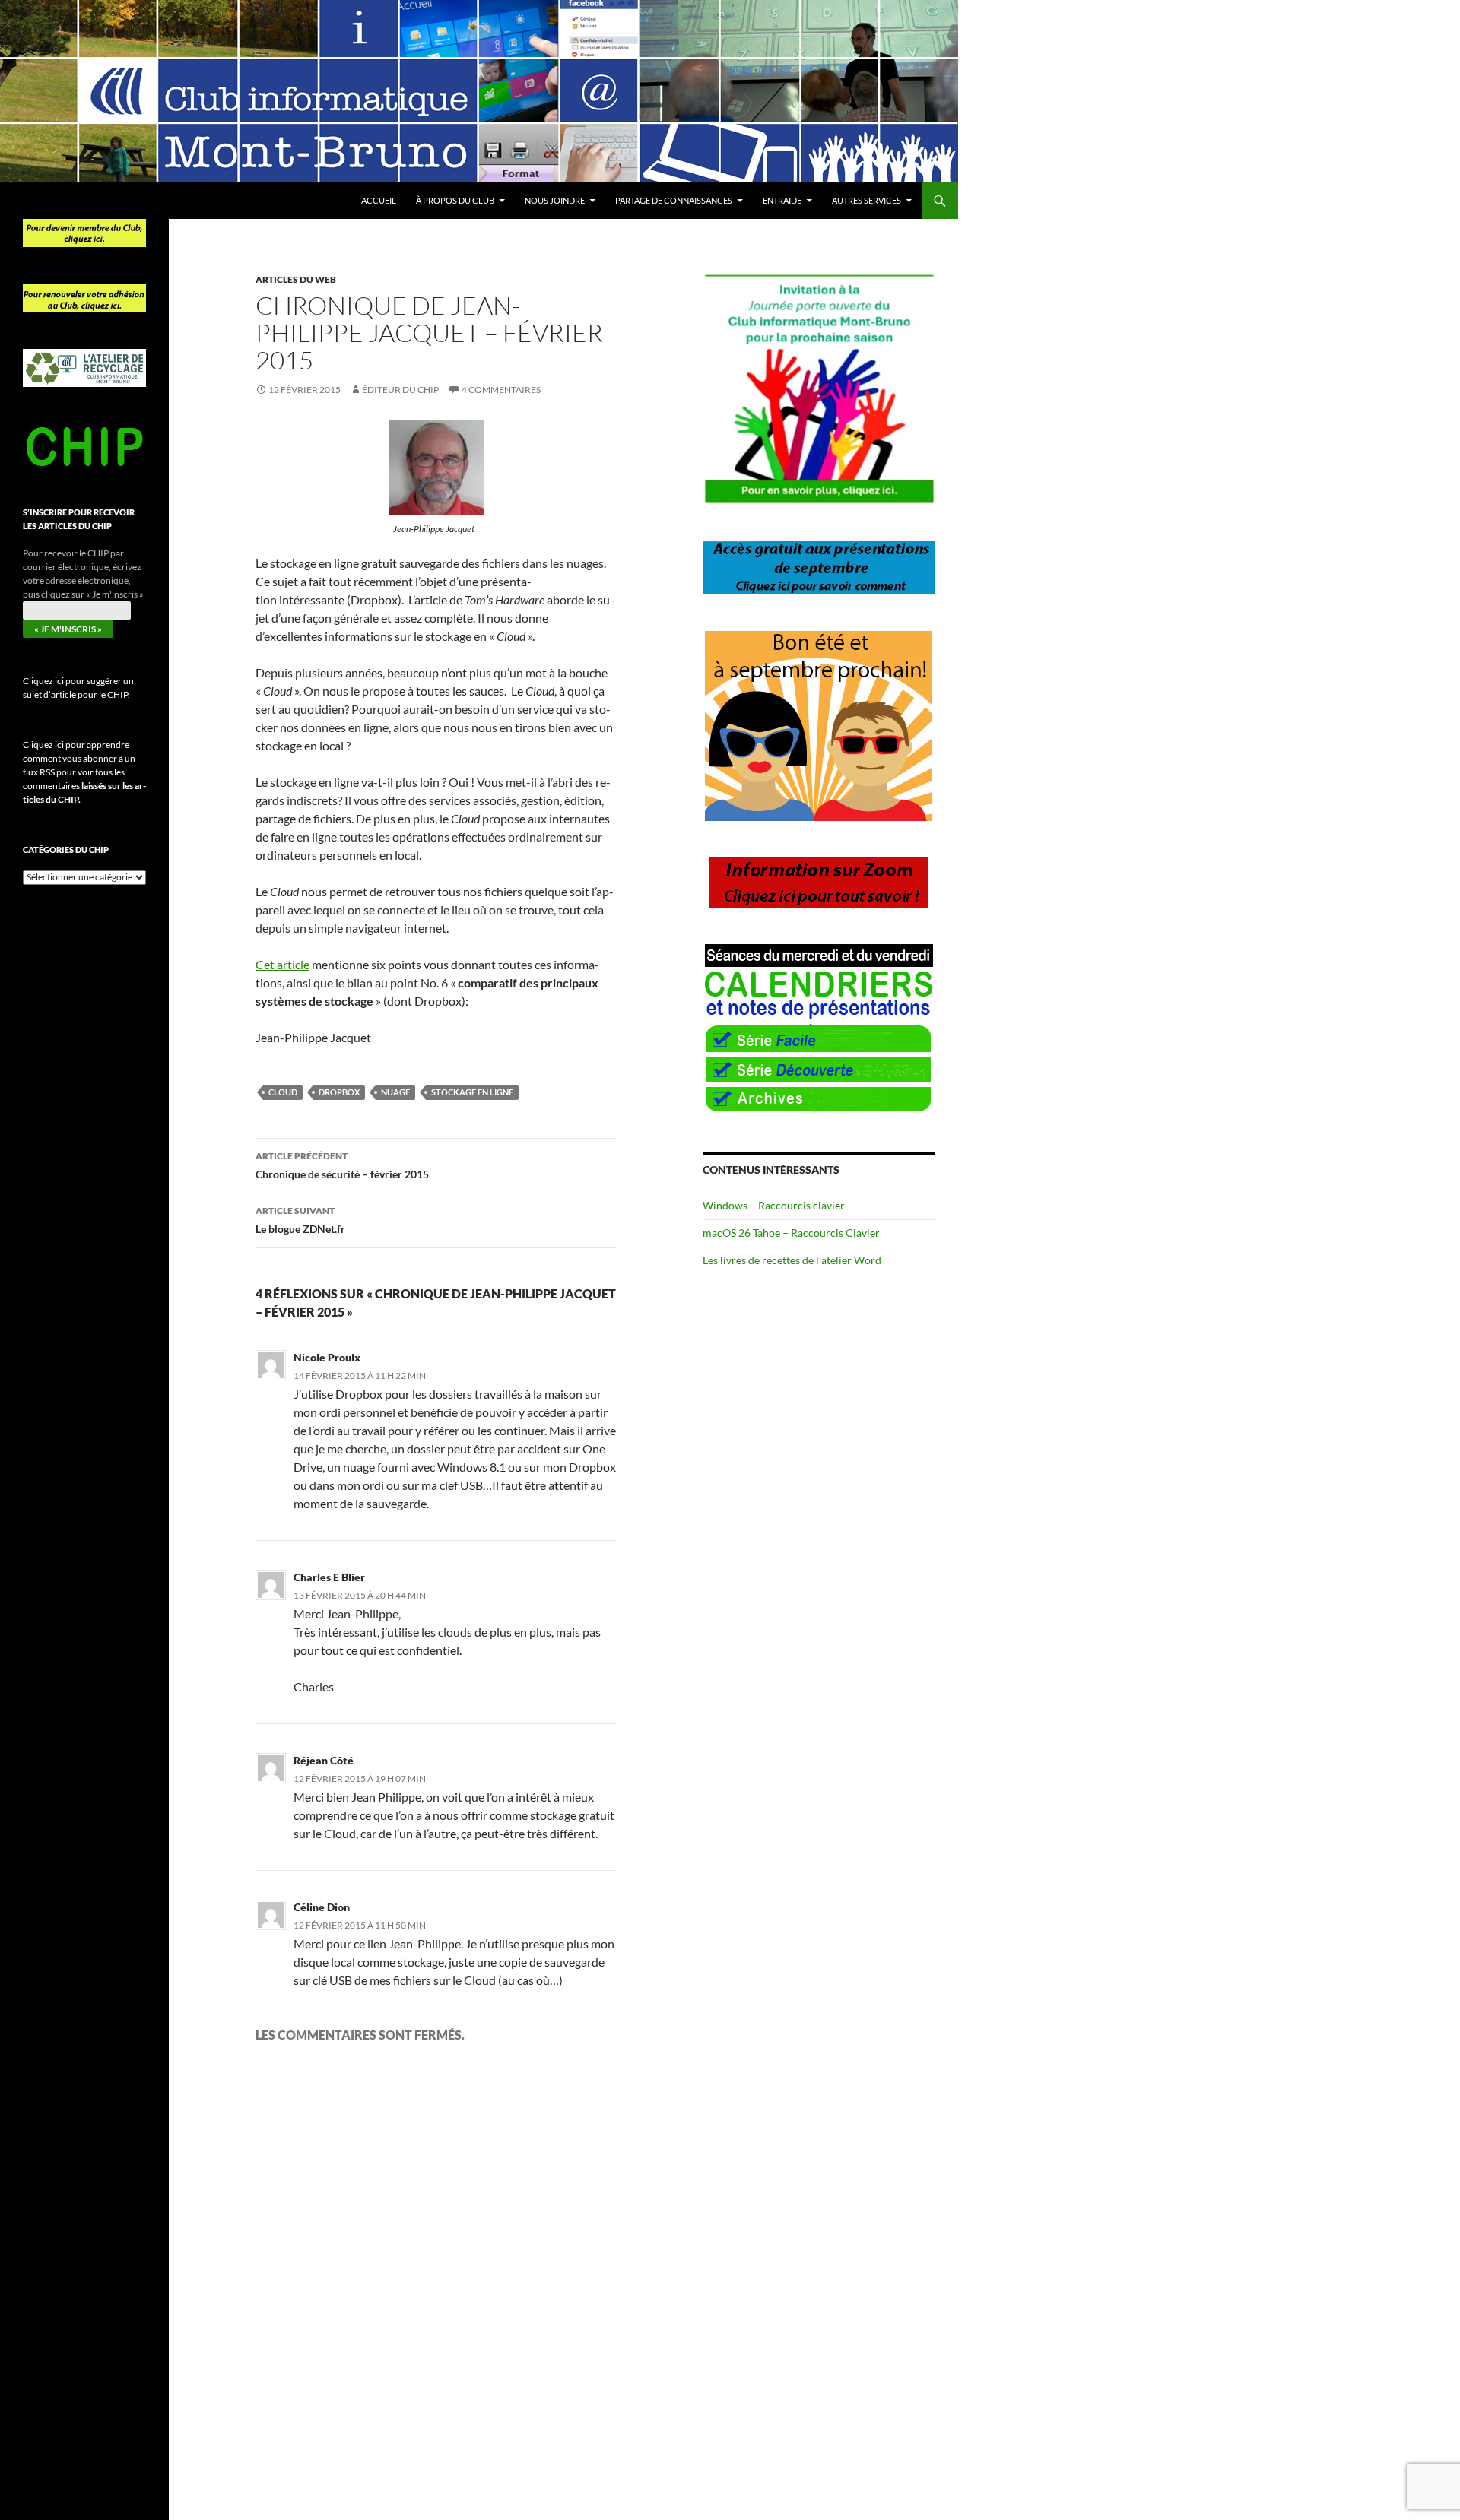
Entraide (782, 200)
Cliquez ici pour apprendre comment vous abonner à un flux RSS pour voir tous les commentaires (84, 772)
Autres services (866, 200)
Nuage (395, 1092)
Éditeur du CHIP (400, 390)
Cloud (283, 1092)
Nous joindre (555, 200)
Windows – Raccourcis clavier (774, 1205)
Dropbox (339, 1092)
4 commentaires (501, 390)
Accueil (379, 200)
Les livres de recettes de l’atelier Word (792, 1260)
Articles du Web (296, 279)
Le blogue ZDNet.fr (300, 1220)
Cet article (282, 964)
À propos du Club (455, 200)
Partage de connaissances (674, 200)
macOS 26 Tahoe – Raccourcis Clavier (791, 1233)
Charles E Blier (329, 1577)
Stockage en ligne (472, 1092)
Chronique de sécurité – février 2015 (342, 1165)
